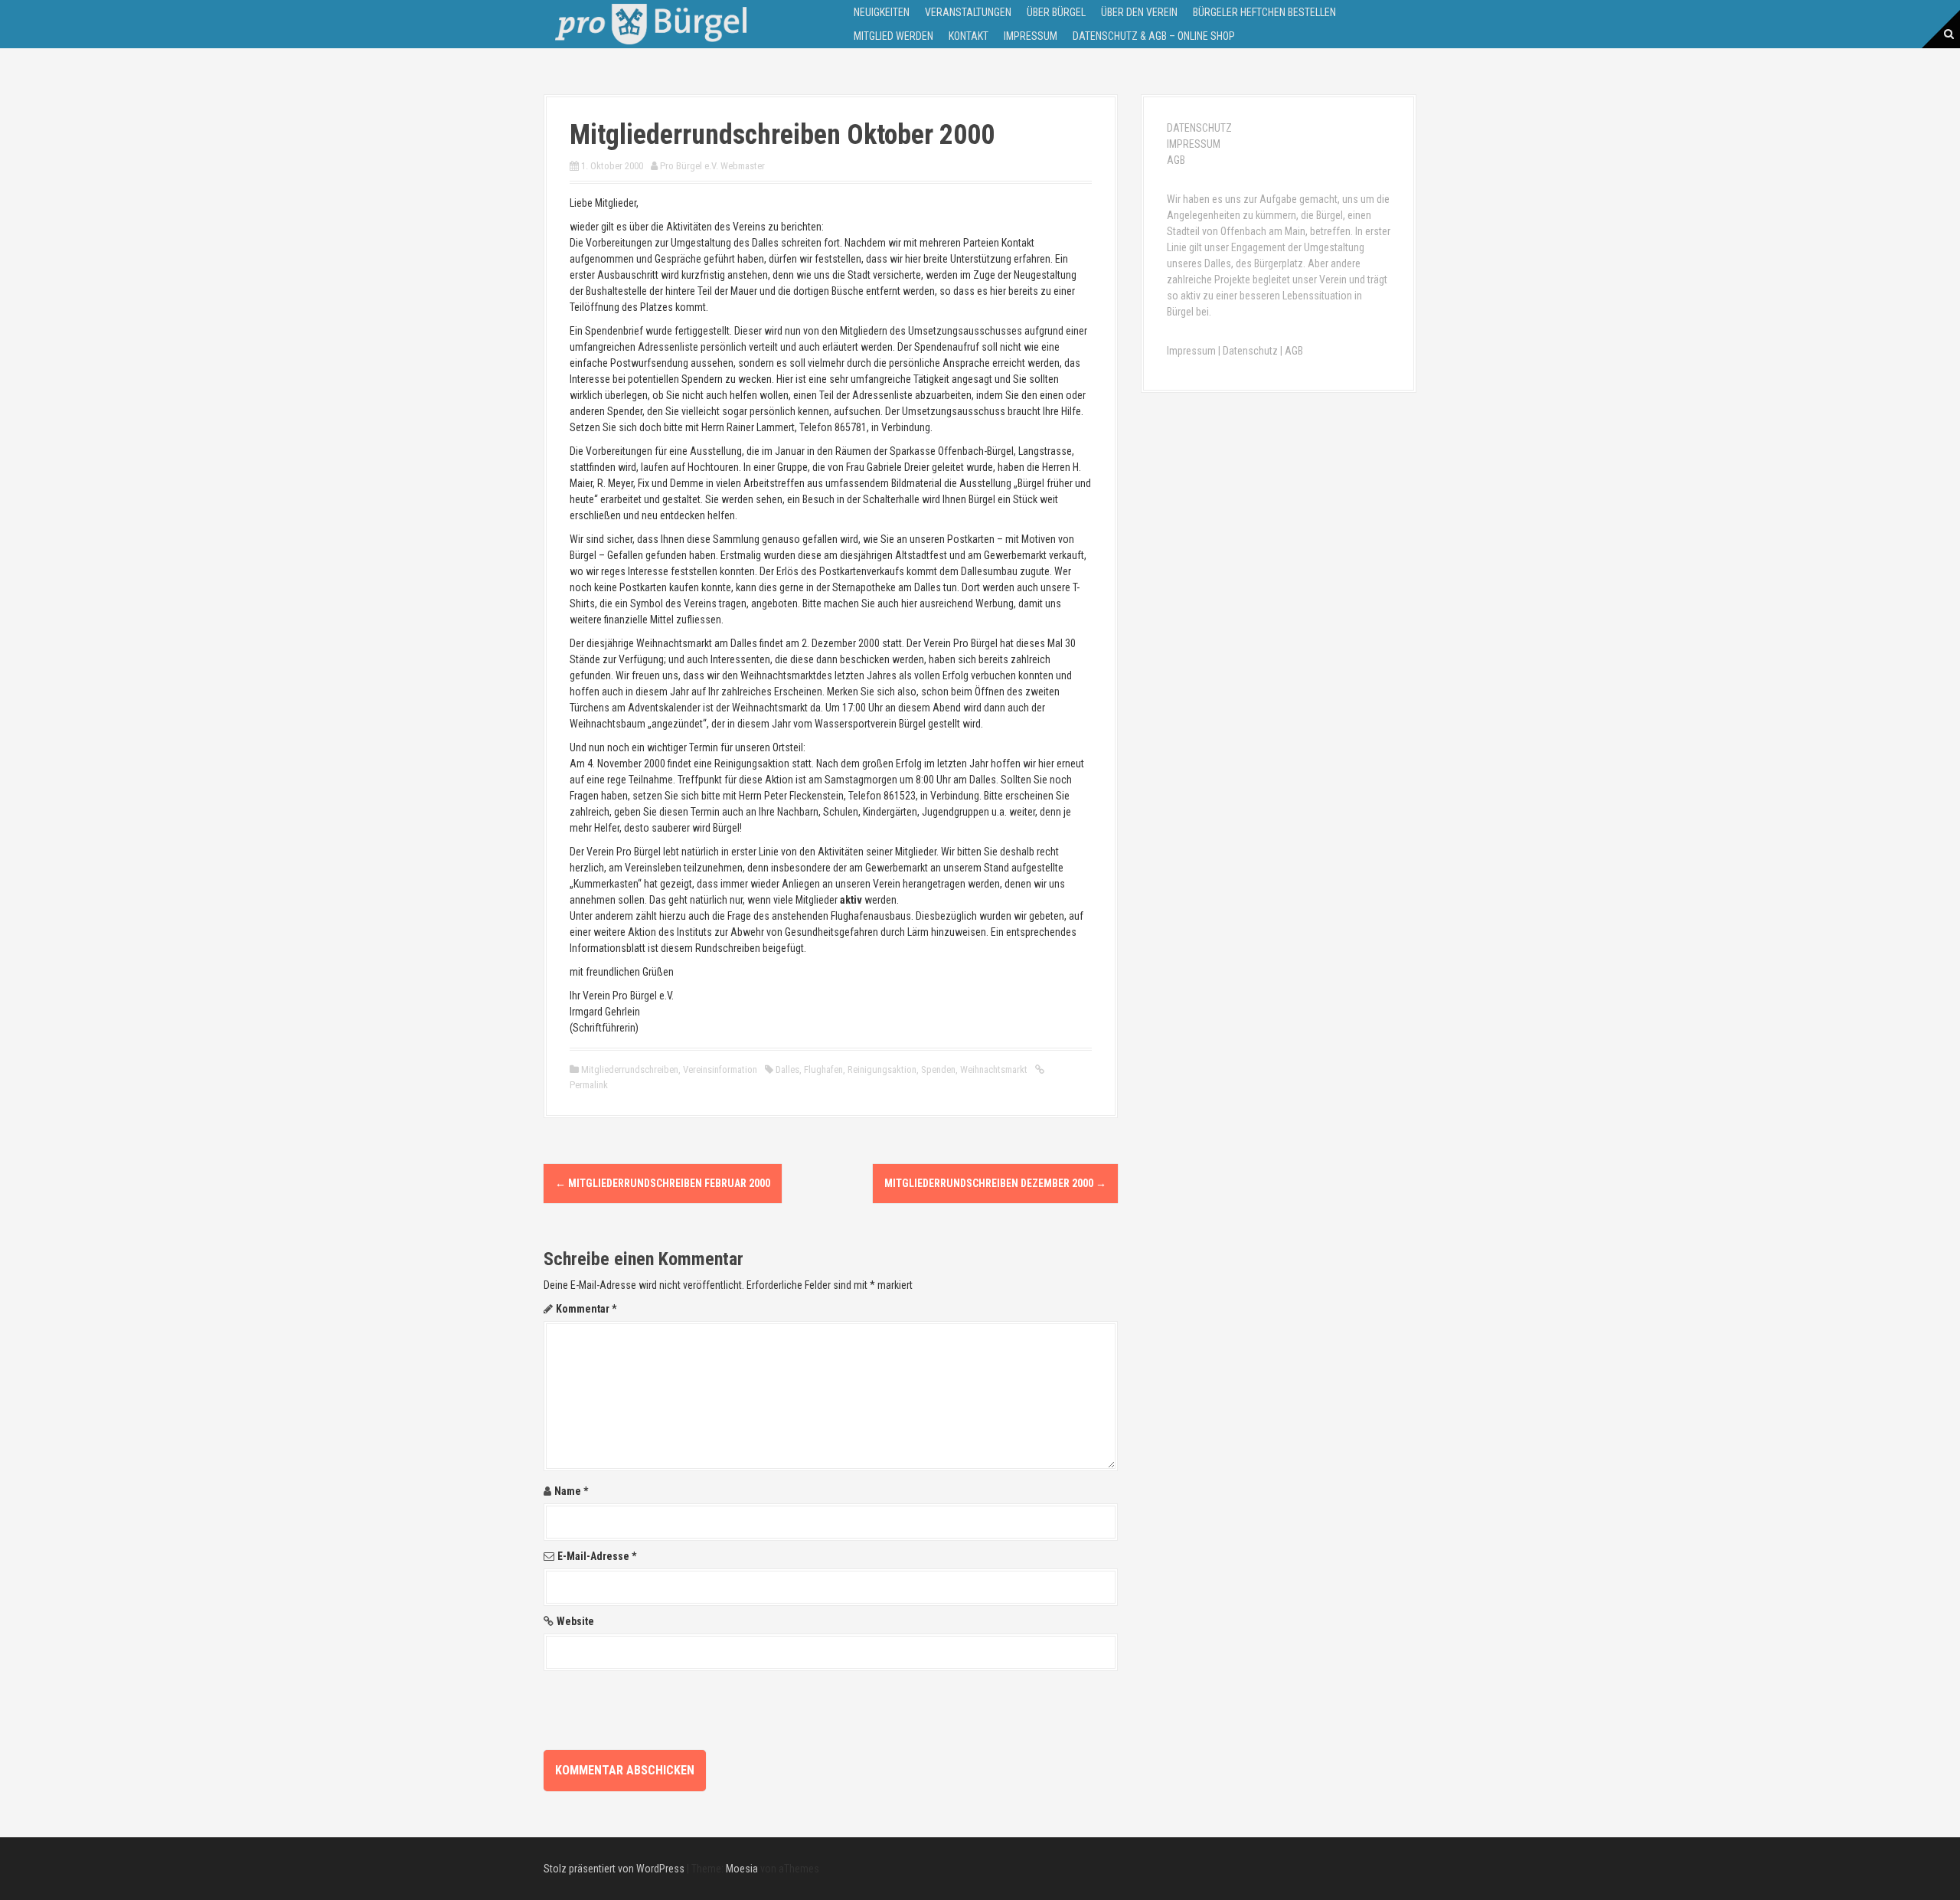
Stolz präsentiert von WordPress (614, 1869)
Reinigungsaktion (882, 1069)
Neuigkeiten (882, 12)
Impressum (1031, 36)
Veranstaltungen (968, 12)
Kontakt (969, 36)
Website (575, 1621)
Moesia (742, 1869)
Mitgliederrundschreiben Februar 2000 (663, 1183)
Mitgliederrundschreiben (630, 1069)
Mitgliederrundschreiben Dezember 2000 (995, 1183)
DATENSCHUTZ (1199, 128)
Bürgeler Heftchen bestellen (1264, 12)
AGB (1176, 160)
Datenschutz (1250, 351)
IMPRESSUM (1194, 144)
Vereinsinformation (720, 1069)
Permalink (589, 1085)
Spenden (938, 1069)
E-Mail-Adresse (597, 1556)
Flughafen (823, 1069)
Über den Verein (1139, 12)
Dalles (787, 1069)
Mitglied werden (893, 36)
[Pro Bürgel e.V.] (651, 23)
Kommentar (586, 1309)
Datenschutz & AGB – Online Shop (1154, 36)
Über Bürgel (1056, 12)
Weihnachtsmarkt (994, 1069)
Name (571, 1491)
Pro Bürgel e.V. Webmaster (712, 166)
